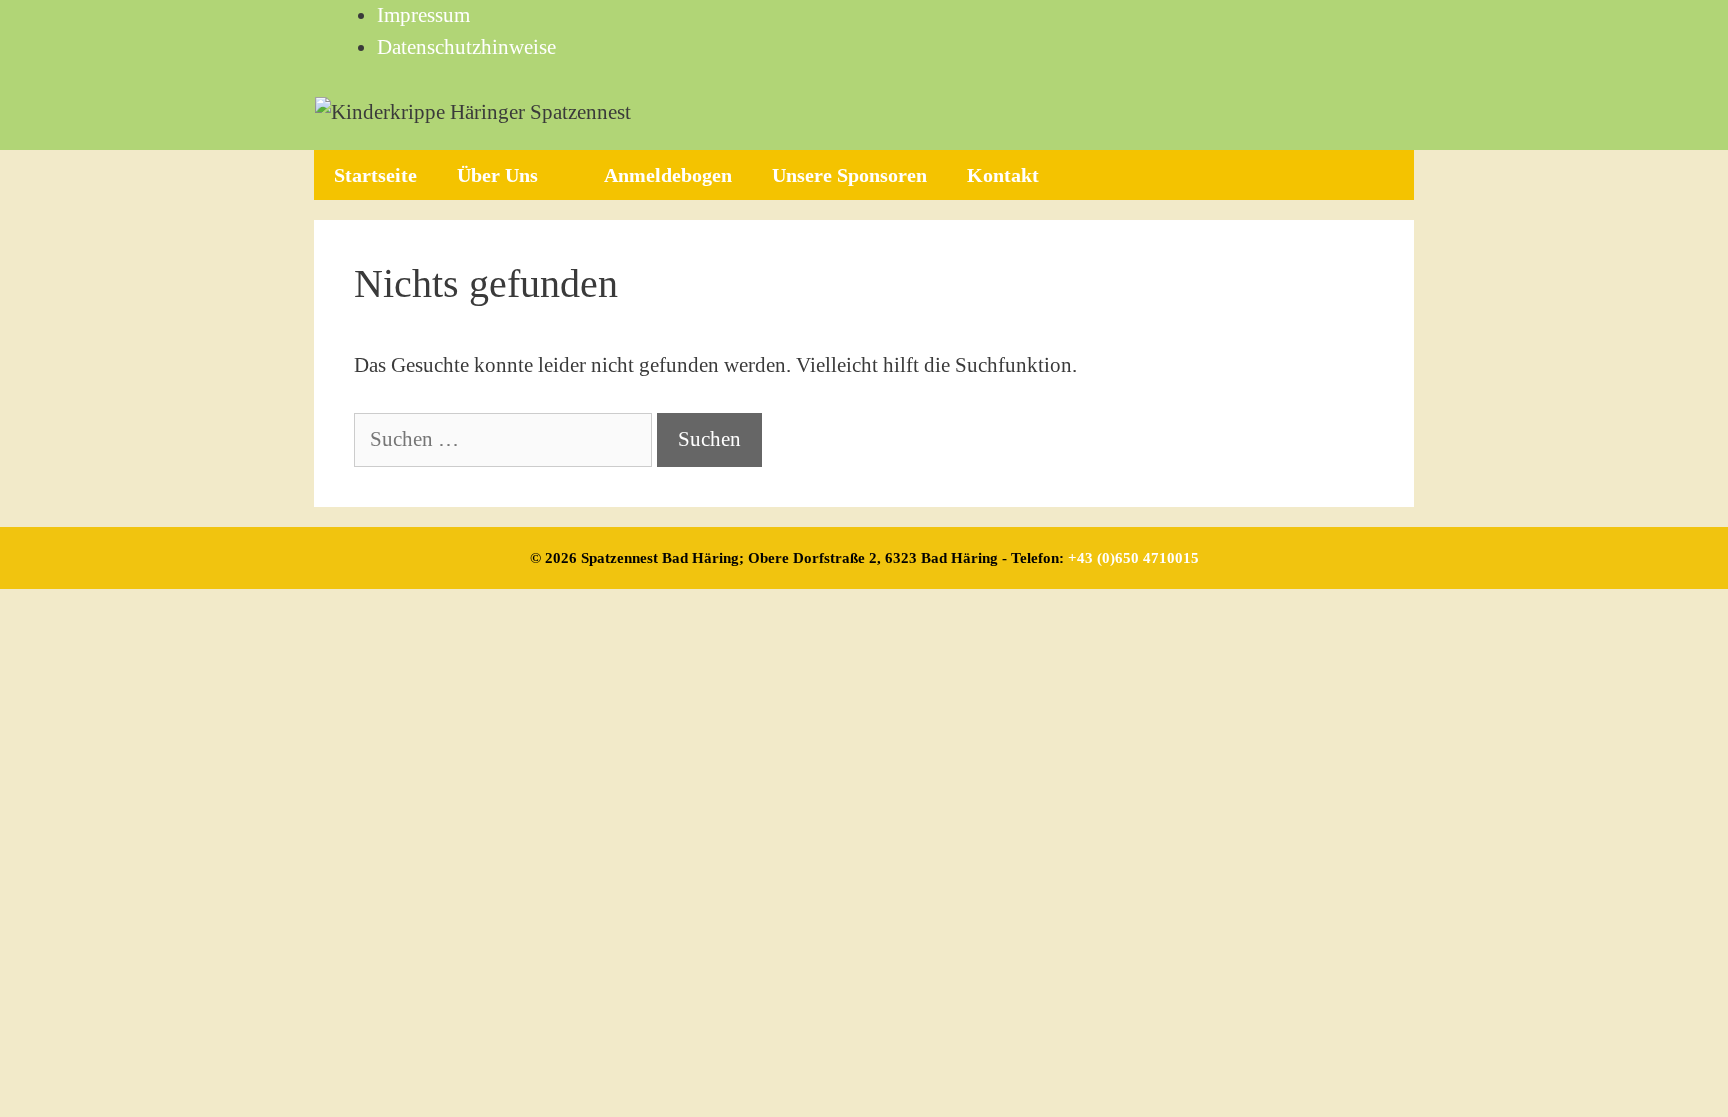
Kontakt (1003, 175)
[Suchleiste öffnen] (1381, 175)
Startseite (375, 175)
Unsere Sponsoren (849, 175)
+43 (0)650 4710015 (1133, 558)
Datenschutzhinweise (466, 47)
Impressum (423, 15)
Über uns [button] (497, 175)
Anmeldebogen (668, 175)
